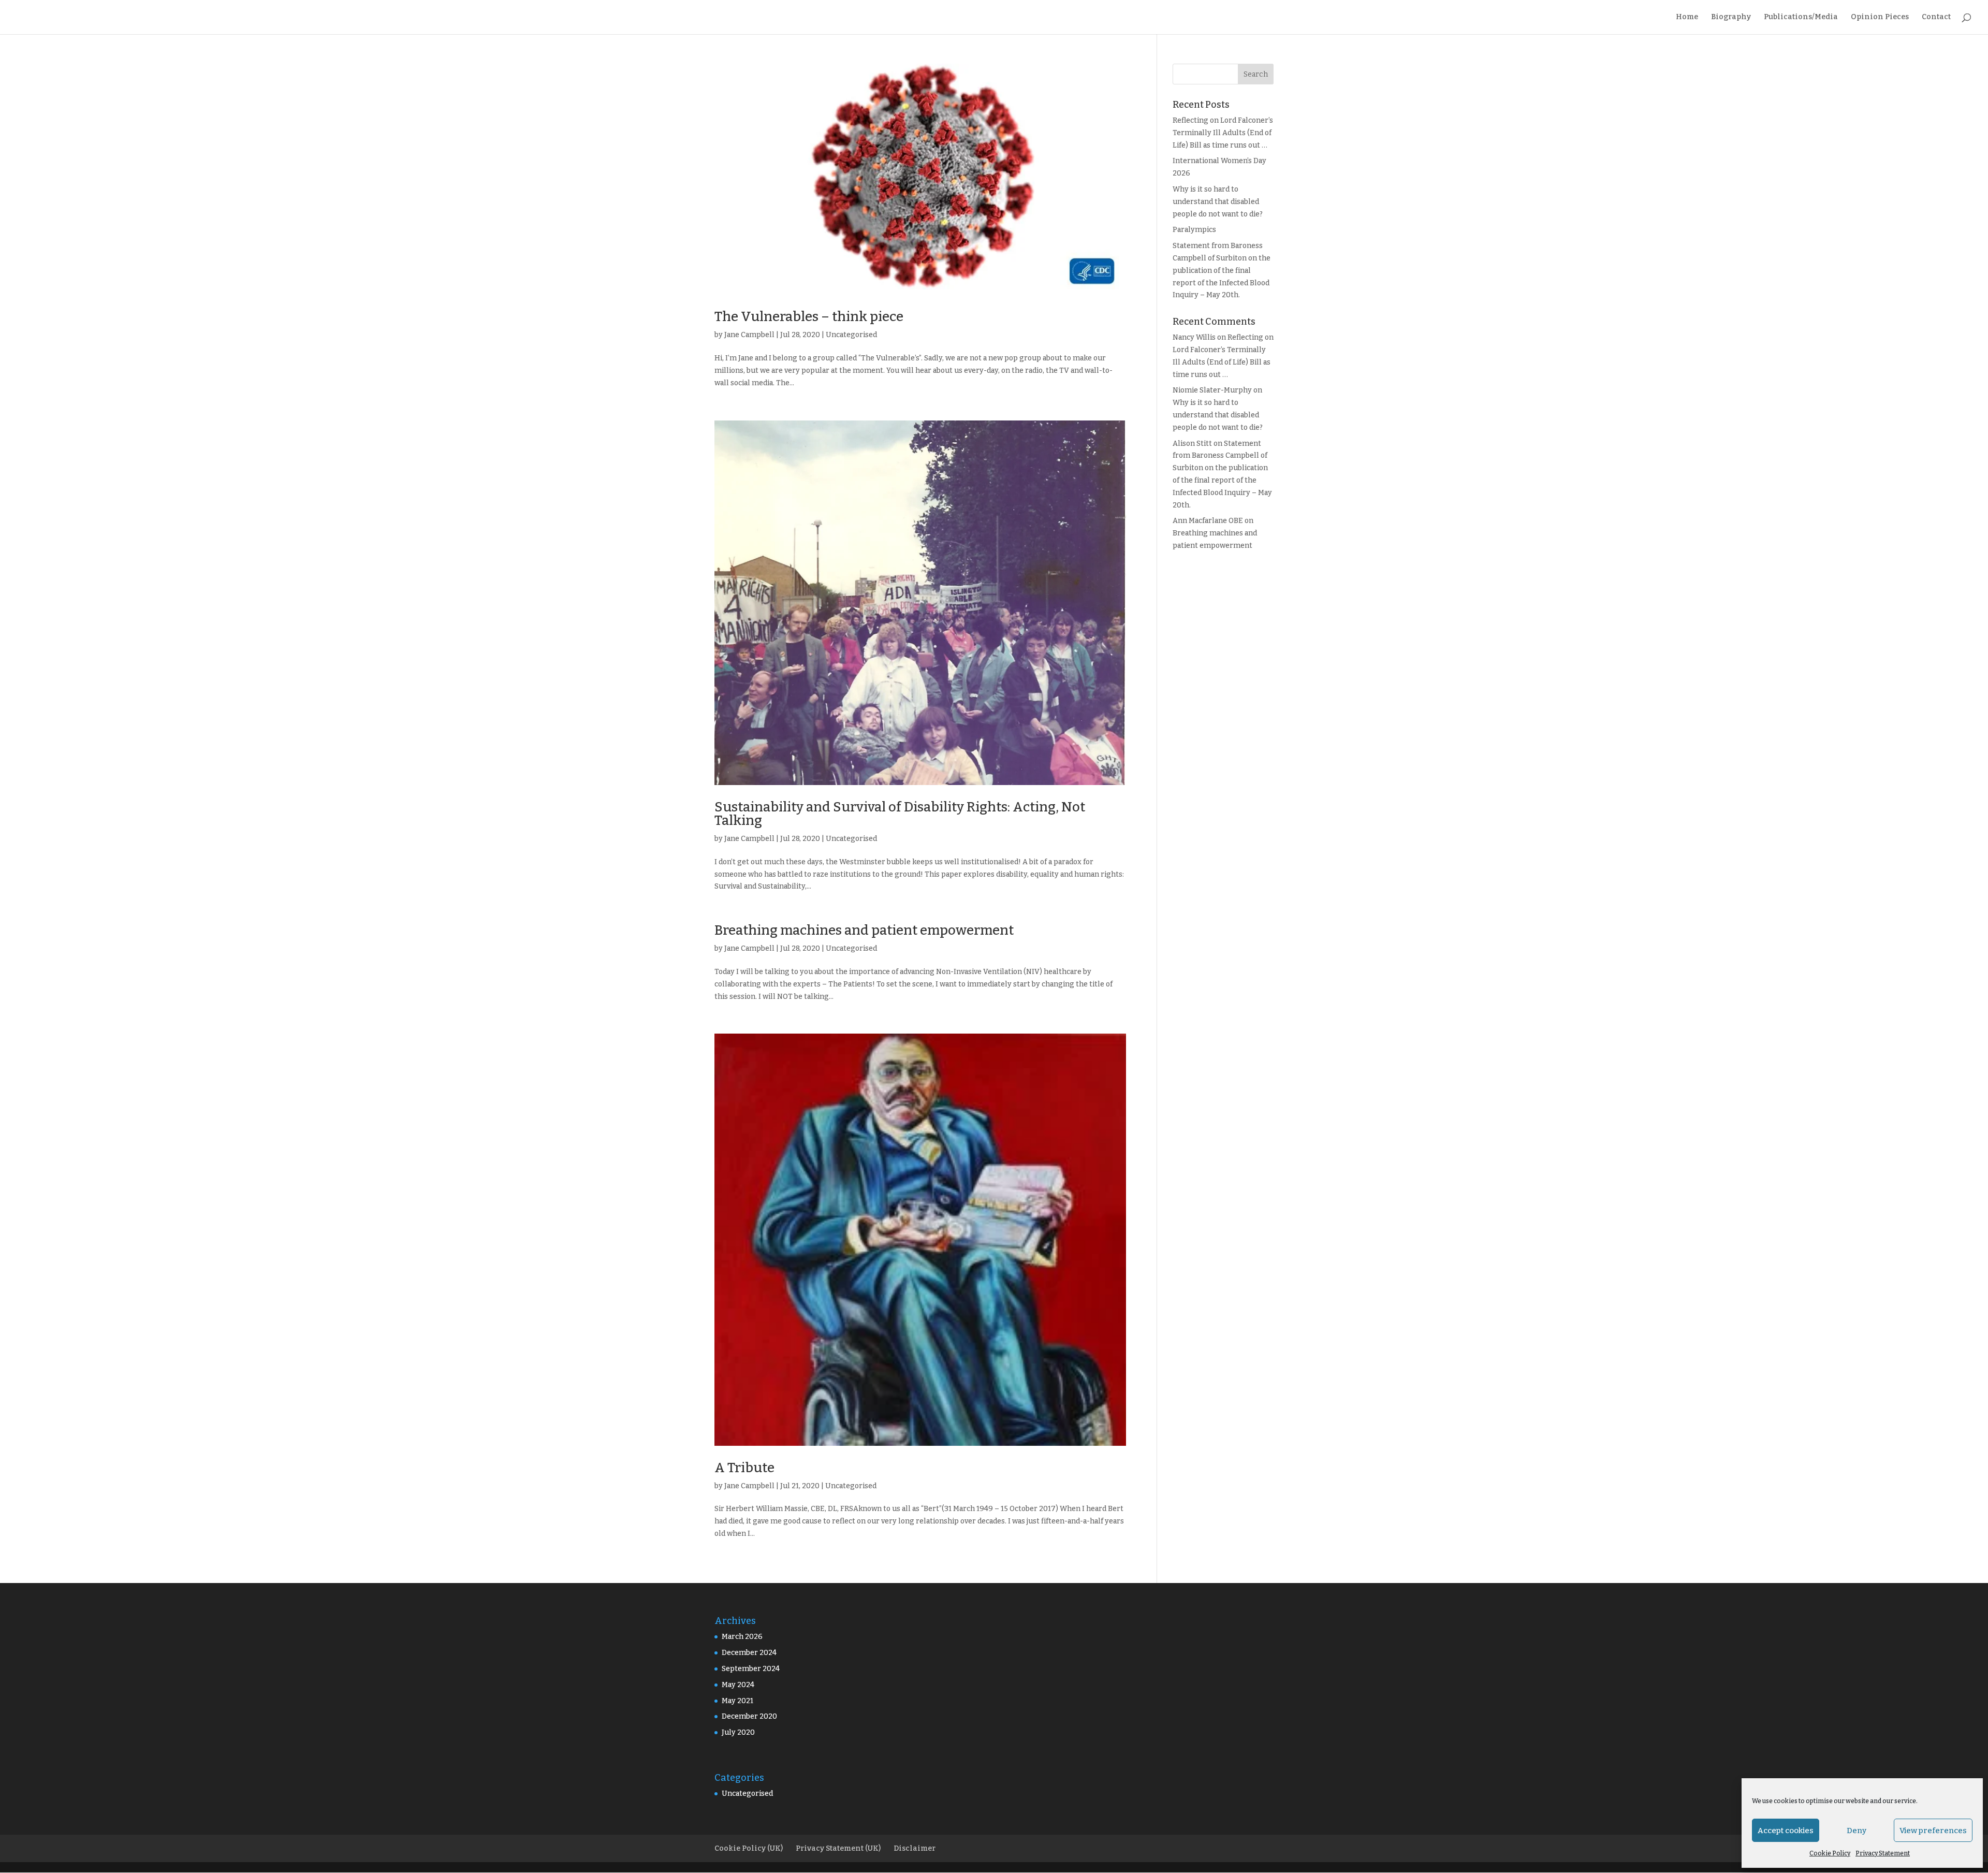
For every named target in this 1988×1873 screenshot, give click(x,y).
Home (1687, 17)
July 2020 (738, 1732)
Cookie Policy (1830, 1853)
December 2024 (749, 1653)
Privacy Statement (1883, 1853)
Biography (1731, 17)
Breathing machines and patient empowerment (864, 930)
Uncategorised (851, 335)
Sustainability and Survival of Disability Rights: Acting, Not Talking (900, 814)
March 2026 (742, 1637)
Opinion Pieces (1880, 17)
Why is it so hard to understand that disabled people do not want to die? (1218, 202)
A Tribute (744, 1468)
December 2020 (749, 1716)
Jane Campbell (749, 335)
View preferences (1933, 1831)
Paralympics (1194, 230)
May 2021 (737, 1701)
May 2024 (738, 1685)
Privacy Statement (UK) (838, 1848)
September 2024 (751, 1669)
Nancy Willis (1194, 337)
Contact (1936, 17)
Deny (1857, 1831)
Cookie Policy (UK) (749, 1848)
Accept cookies (1786, 1831)
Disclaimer (915, 1848)
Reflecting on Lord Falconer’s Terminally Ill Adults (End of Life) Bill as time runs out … (1223, 133)
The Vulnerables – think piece (809, 317)
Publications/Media (1801, 17)
